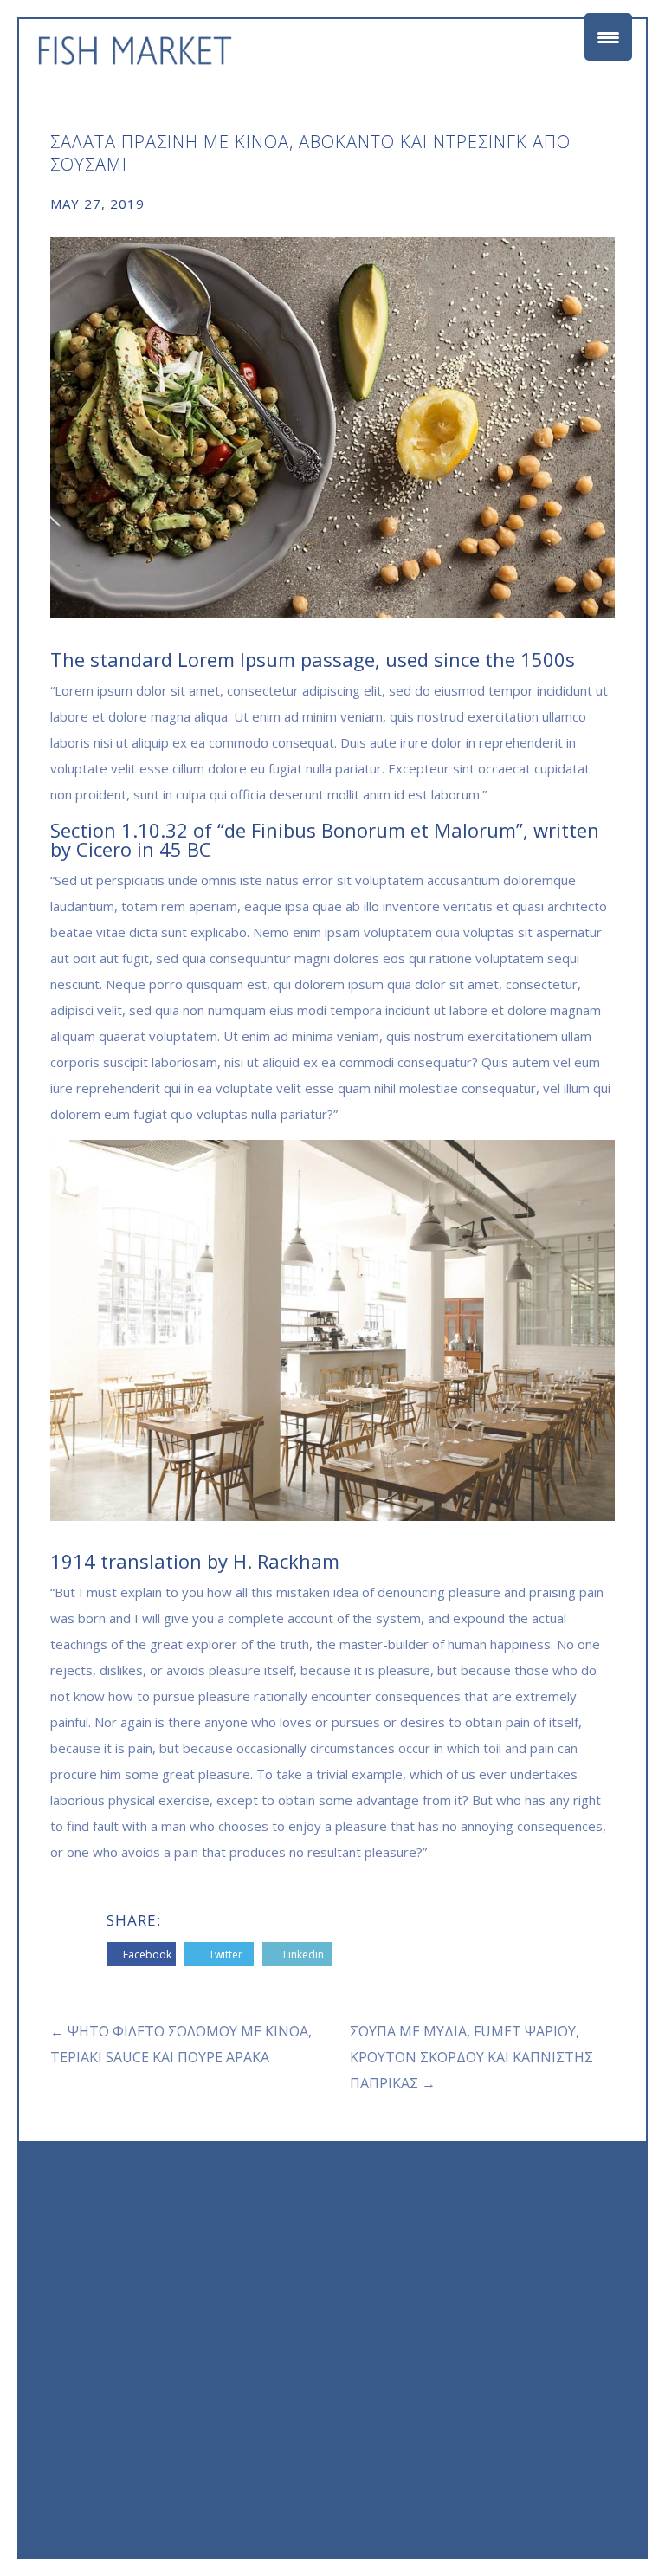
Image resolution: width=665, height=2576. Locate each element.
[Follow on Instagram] (601, 2399)
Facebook (147, 1955)
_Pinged (594, 2510)
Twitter (226, 1955)
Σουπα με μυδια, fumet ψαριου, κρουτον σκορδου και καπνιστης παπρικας (471, 2057)
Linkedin (303, 1955)
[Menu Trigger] (608, 37)
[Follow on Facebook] (566, 2399)
